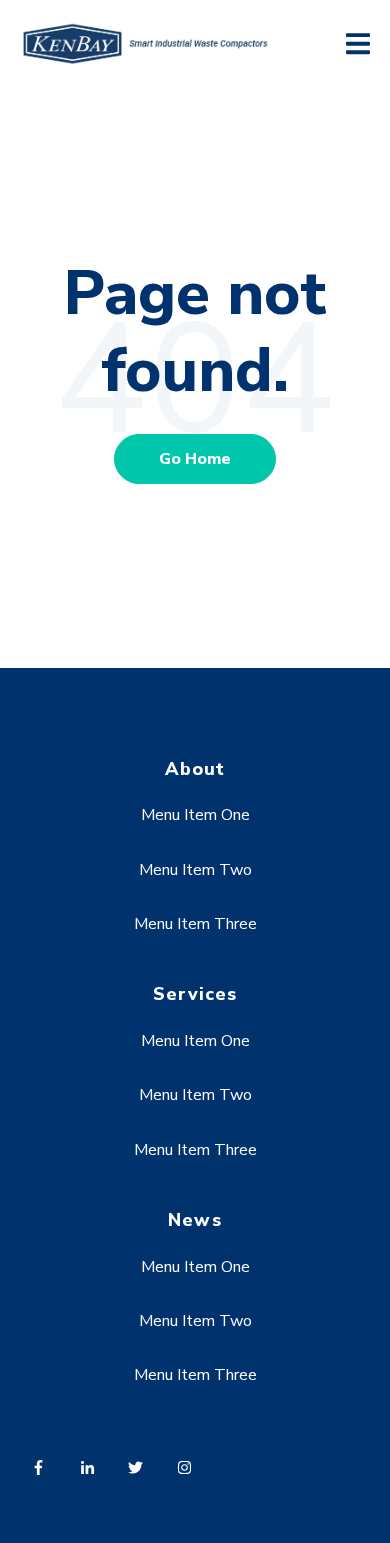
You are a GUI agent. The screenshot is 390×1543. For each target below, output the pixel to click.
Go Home (195, 459)
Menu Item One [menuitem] (195, 815)
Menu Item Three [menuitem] (195, 924)
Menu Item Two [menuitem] (195, 870)
